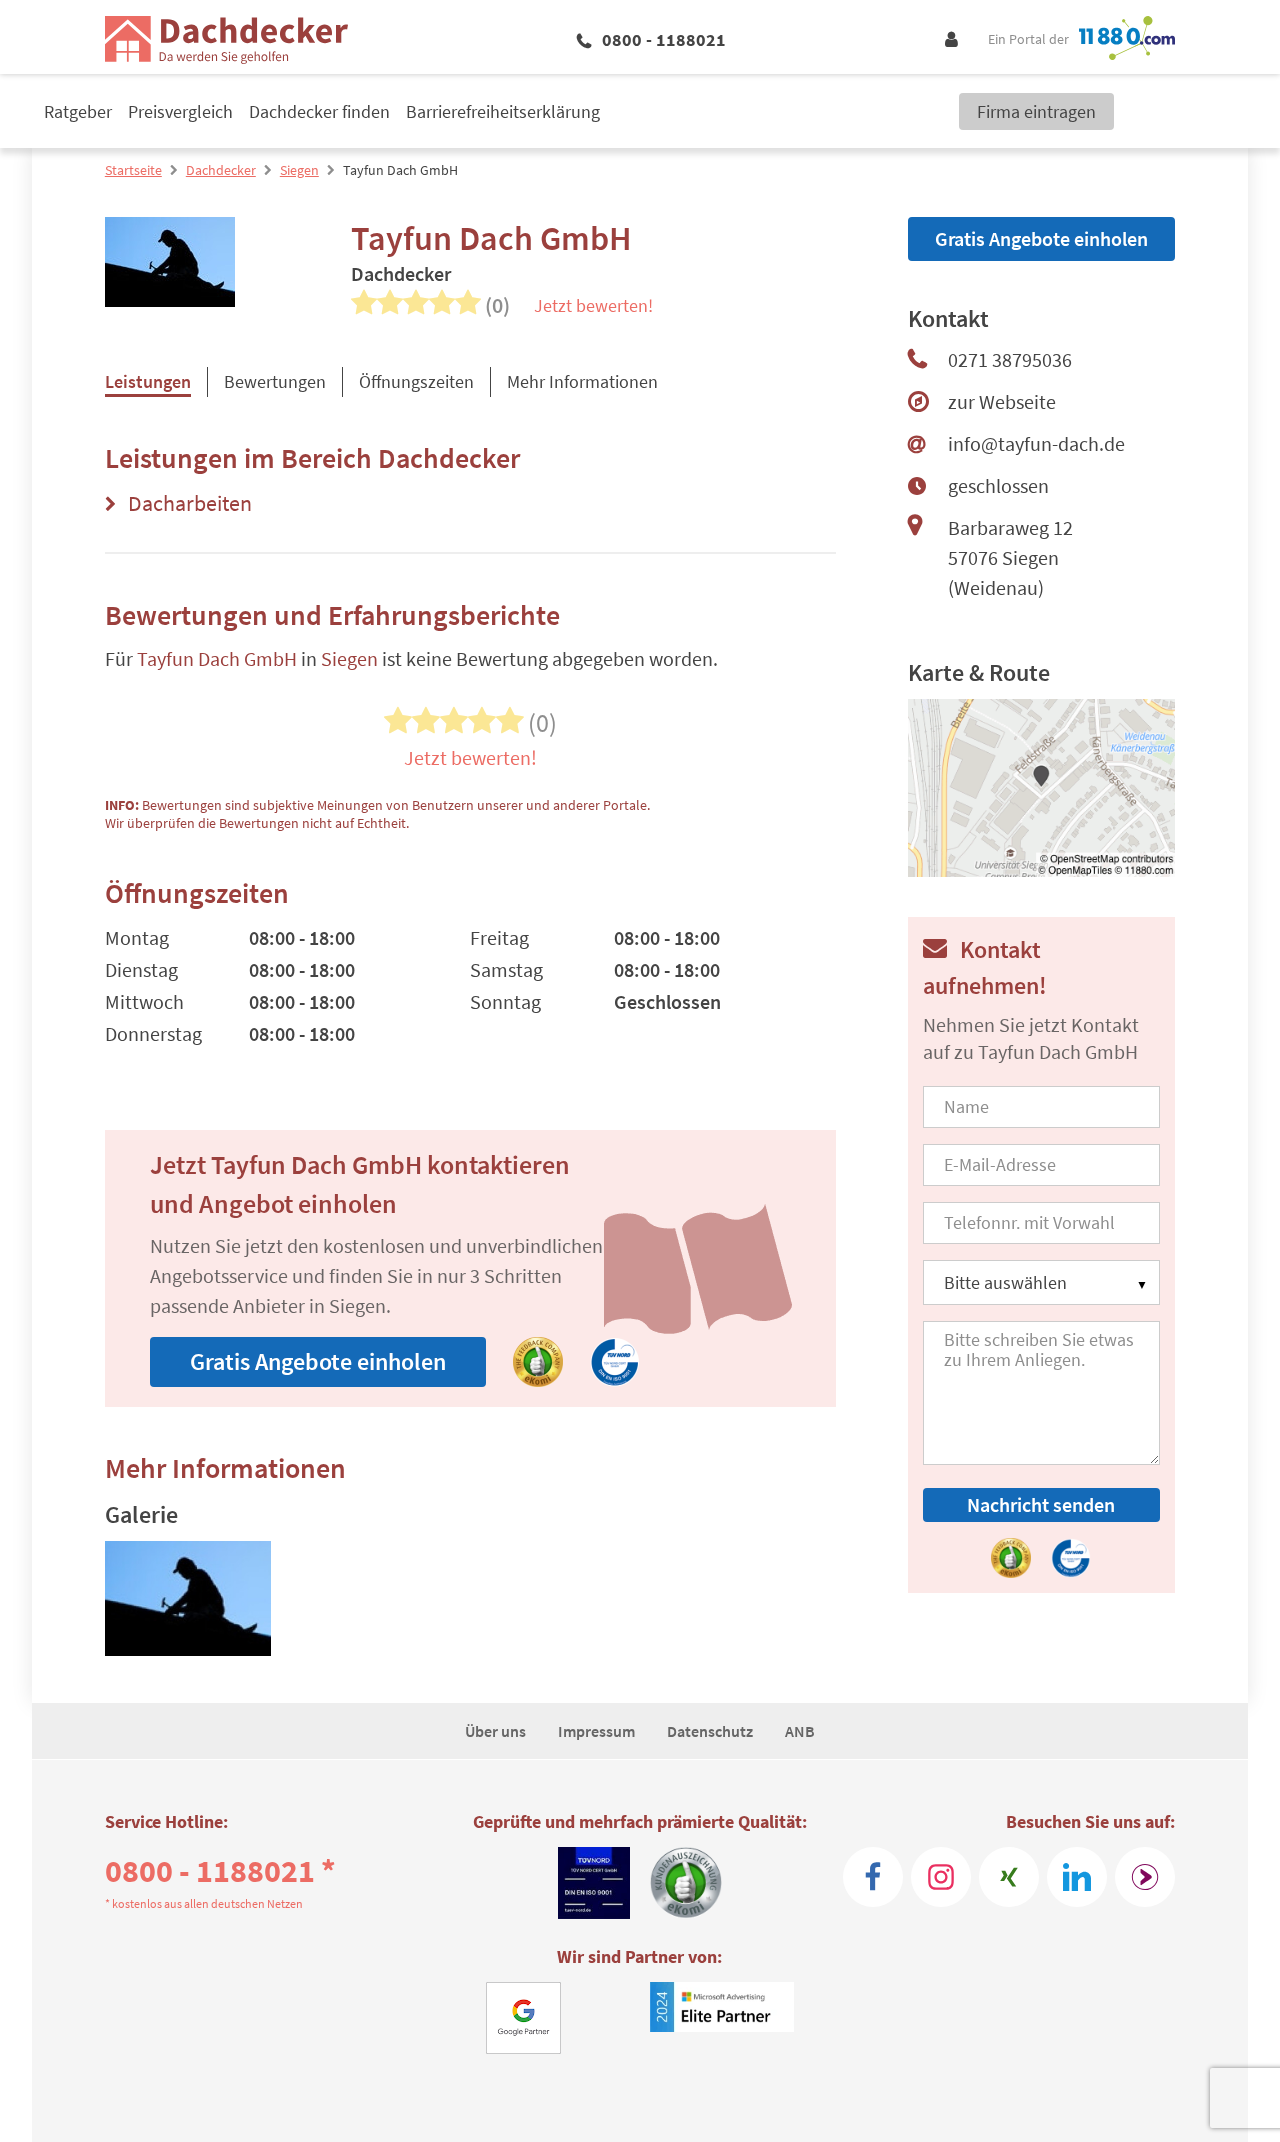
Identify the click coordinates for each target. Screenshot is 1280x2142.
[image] (188, 1602)
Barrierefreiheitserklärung (503, 111)
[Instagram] (941, 1877)
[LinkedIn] (1077, 1877)
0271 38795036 (1010, 359)
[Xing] (1009, 1877)
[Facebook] (873, 1877)
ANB (800, 1731)
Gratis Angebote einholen (318, 1361)
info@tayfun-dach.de (1036, 443)
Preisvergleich (180, 111)
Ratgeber (78, 111)
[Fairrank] (1145, 1877)
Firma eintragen (1036, 111)
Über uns (495, 1731)
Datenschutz (710, 1731)
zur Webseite (1002, 401)
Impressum (596, 1731)
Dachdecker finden (319, 111)
